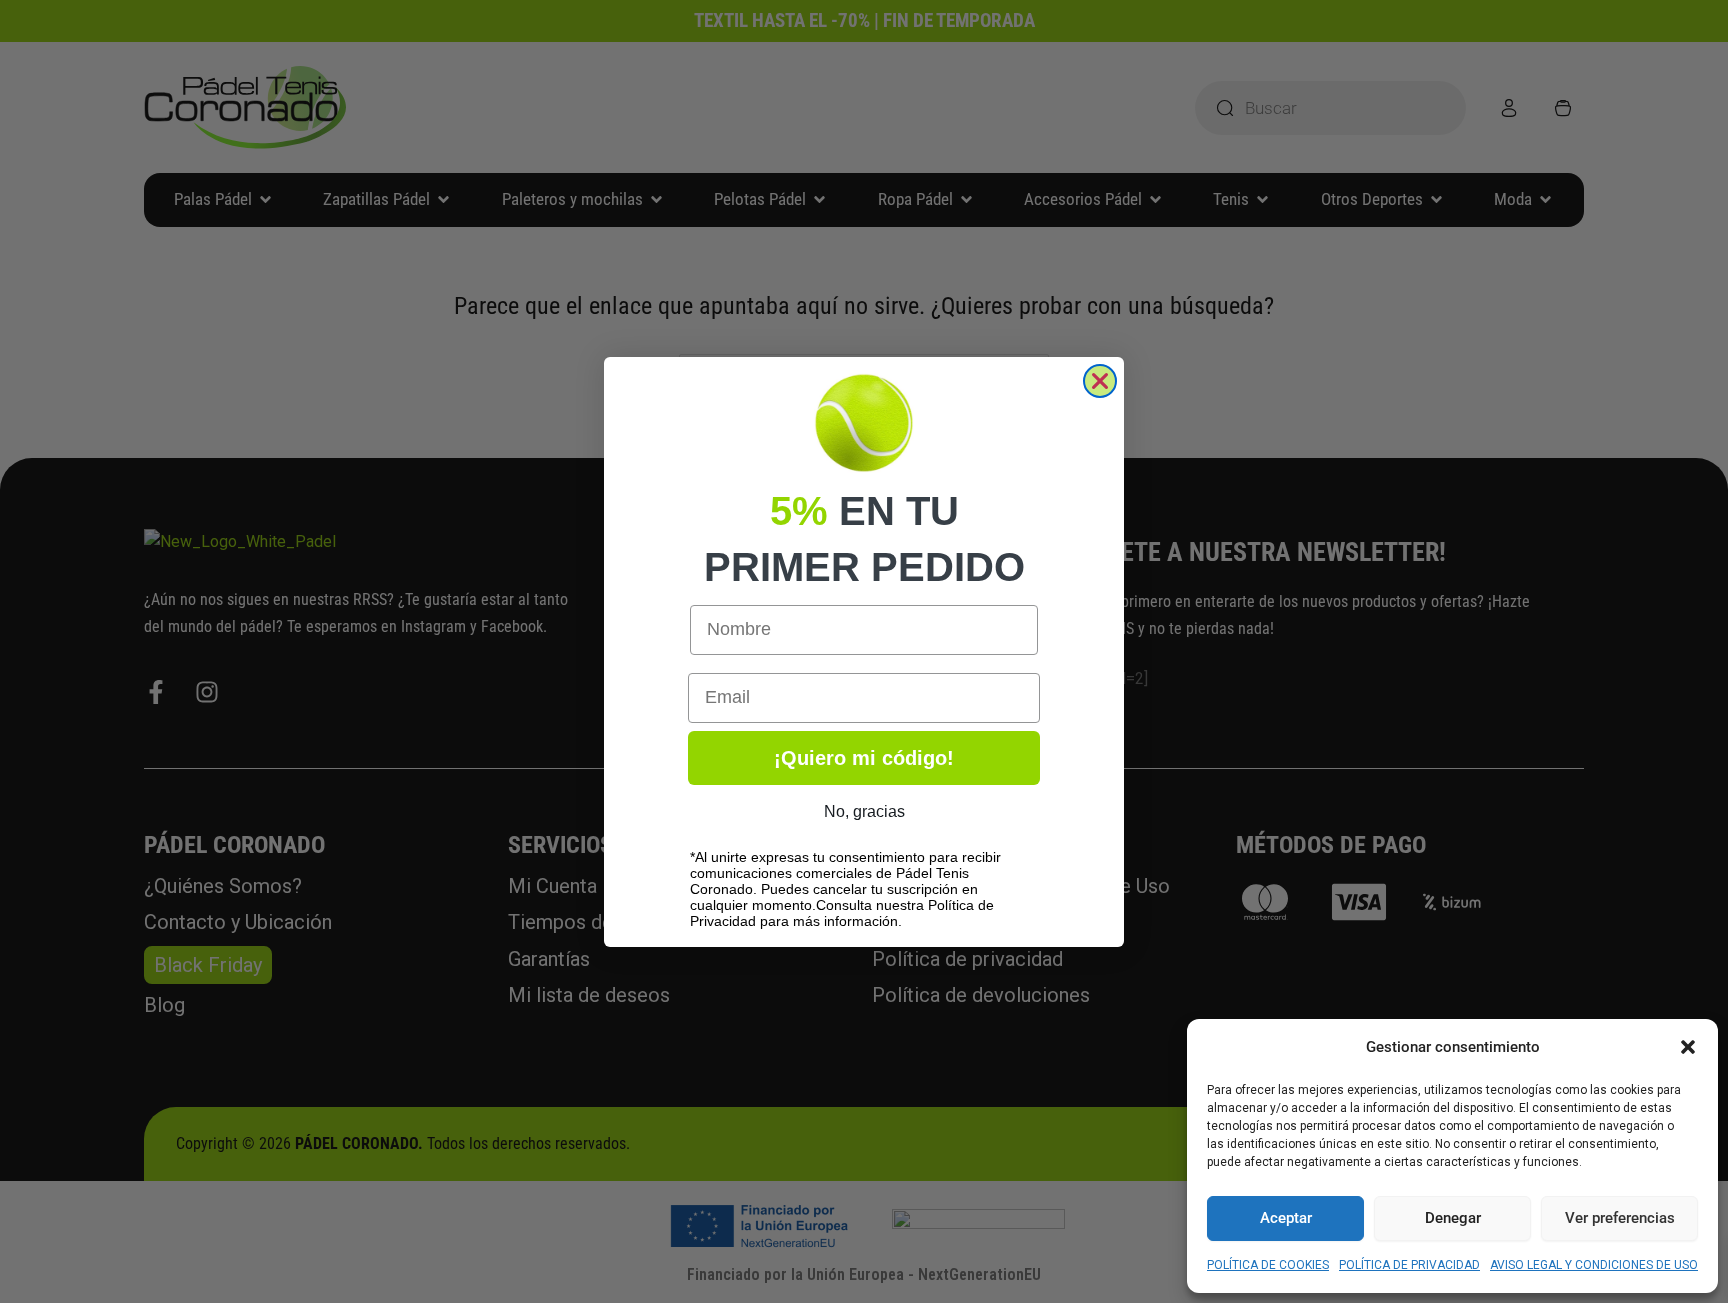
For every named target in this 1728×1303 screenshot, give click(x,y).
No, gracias (864, 811)
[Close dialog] (1100, 381)
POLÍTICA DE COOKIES (1268, 1265)
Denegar (1453, 1218)
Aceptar (1286, 1218)
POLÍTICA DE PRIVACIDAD (1409, 1265)
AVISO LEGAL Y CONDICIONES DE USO (1594, 1265)
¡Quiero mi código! (864, 758)
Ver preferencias (1620, 1218)
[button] (1688, 1047)
